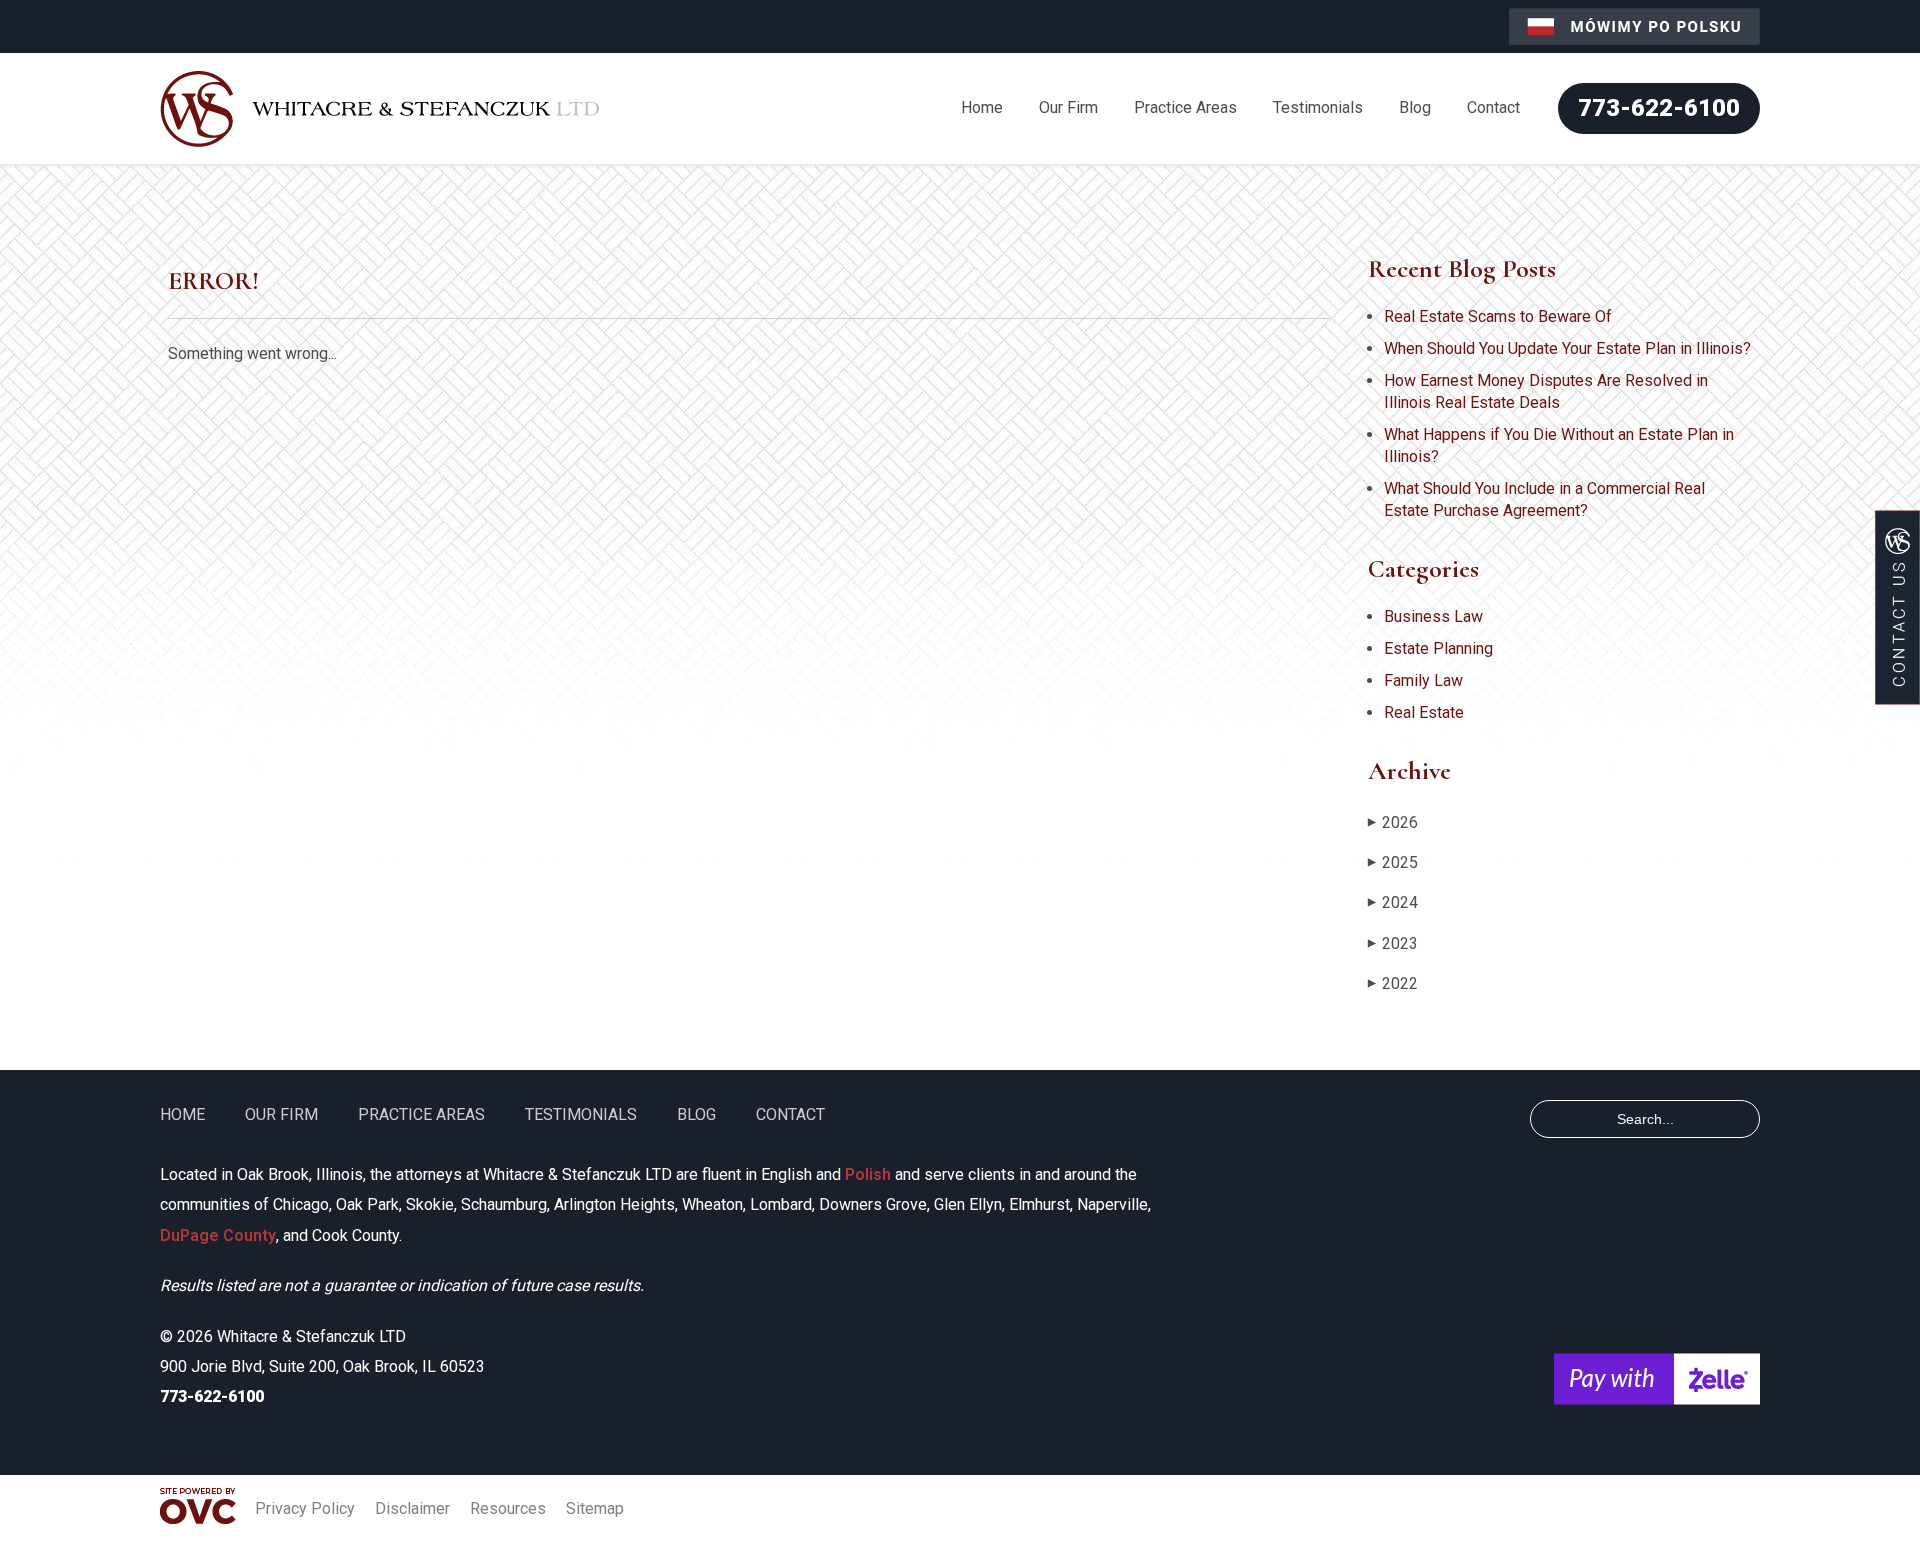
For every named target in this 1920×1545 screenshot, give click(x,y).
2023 (1393, 943)
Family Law (1423, 680)
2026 (1393, 822)
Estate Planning (1438, 648)
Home (982, 107)
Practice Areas (1185, 107)
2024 (1393, 902)
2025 (1393, 862)
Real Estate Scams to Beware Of (1498, 316)
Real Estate (1424, 712)
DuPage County (218, 1235)
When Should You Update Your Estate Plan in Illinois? (1567, 348)
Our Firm (1068, 107)
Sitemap (595, 1508)
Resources (508, 1508)
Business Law (1433, 616)
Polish (868, 1174)
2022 (1393, 983)
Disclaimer (412, 1508)
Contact (1493, 107)
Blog (1415, 107)
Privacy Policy (305, 1508)
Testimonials (1318, 107)
